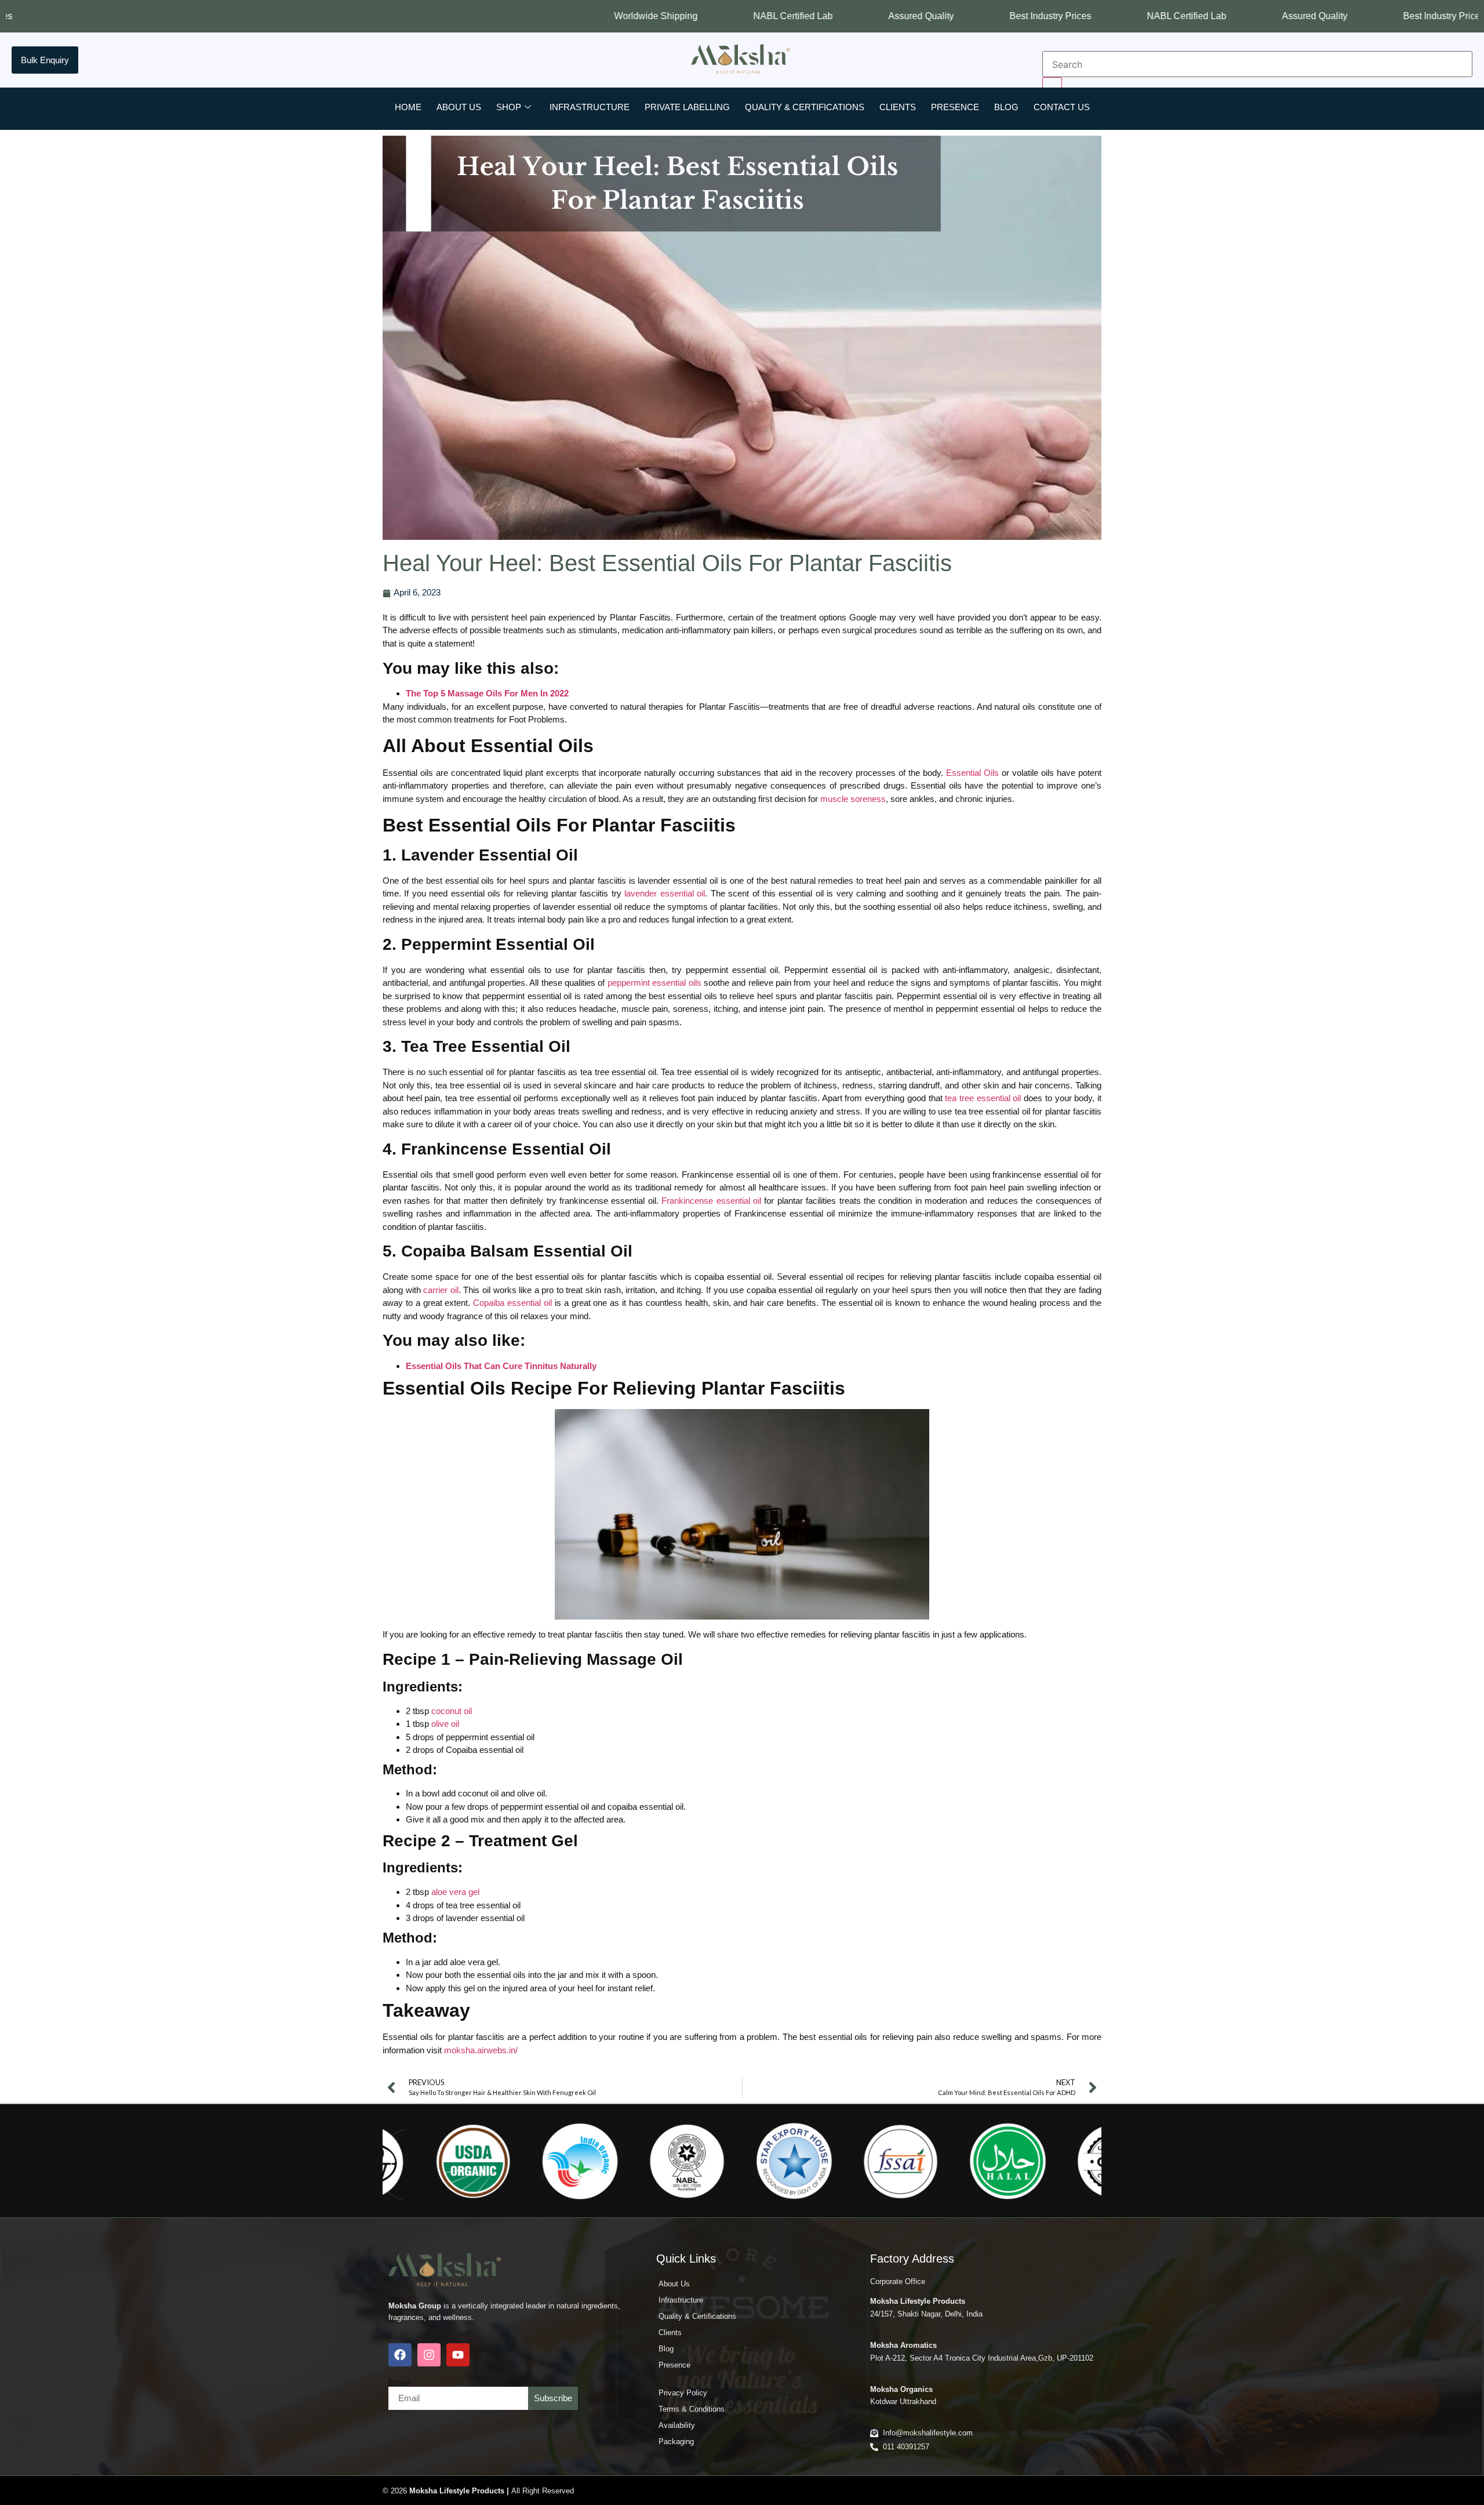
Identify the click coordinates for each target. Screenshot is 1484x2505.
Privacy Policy (683, 2393)
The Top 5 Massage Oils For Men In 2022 (487, 693)
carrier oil (441, 1290)
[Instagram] (429, 2355)
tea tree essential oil (983, 1098)
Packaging (676, 2442)
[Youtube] (458, 2355)
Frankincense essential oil (711, 1201)
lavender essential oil (665, 893)
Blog (1006, 107)
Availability (677, 2425)
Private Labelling (687, 107)
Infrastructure (590, 107)
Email (399, 2382)
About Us (459, 107)
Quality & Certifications (805, 107)
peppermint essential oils (654, 983)
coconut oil (452, 1711)
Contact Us (1062, 107)
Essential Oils (972, 773)
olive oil (445, 1724)
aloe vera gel (455, 1892)
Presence (955, 107)
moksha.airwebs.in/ (481, 2050)
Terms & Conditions (692, 2409)
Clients (898, 107)
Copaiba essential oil (512, 1303)
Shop (509, 107)
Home (408, 107)
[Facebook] (400, 2355)
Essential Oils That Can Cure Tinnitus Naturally (501, 1366)
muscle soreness (853, 799)
